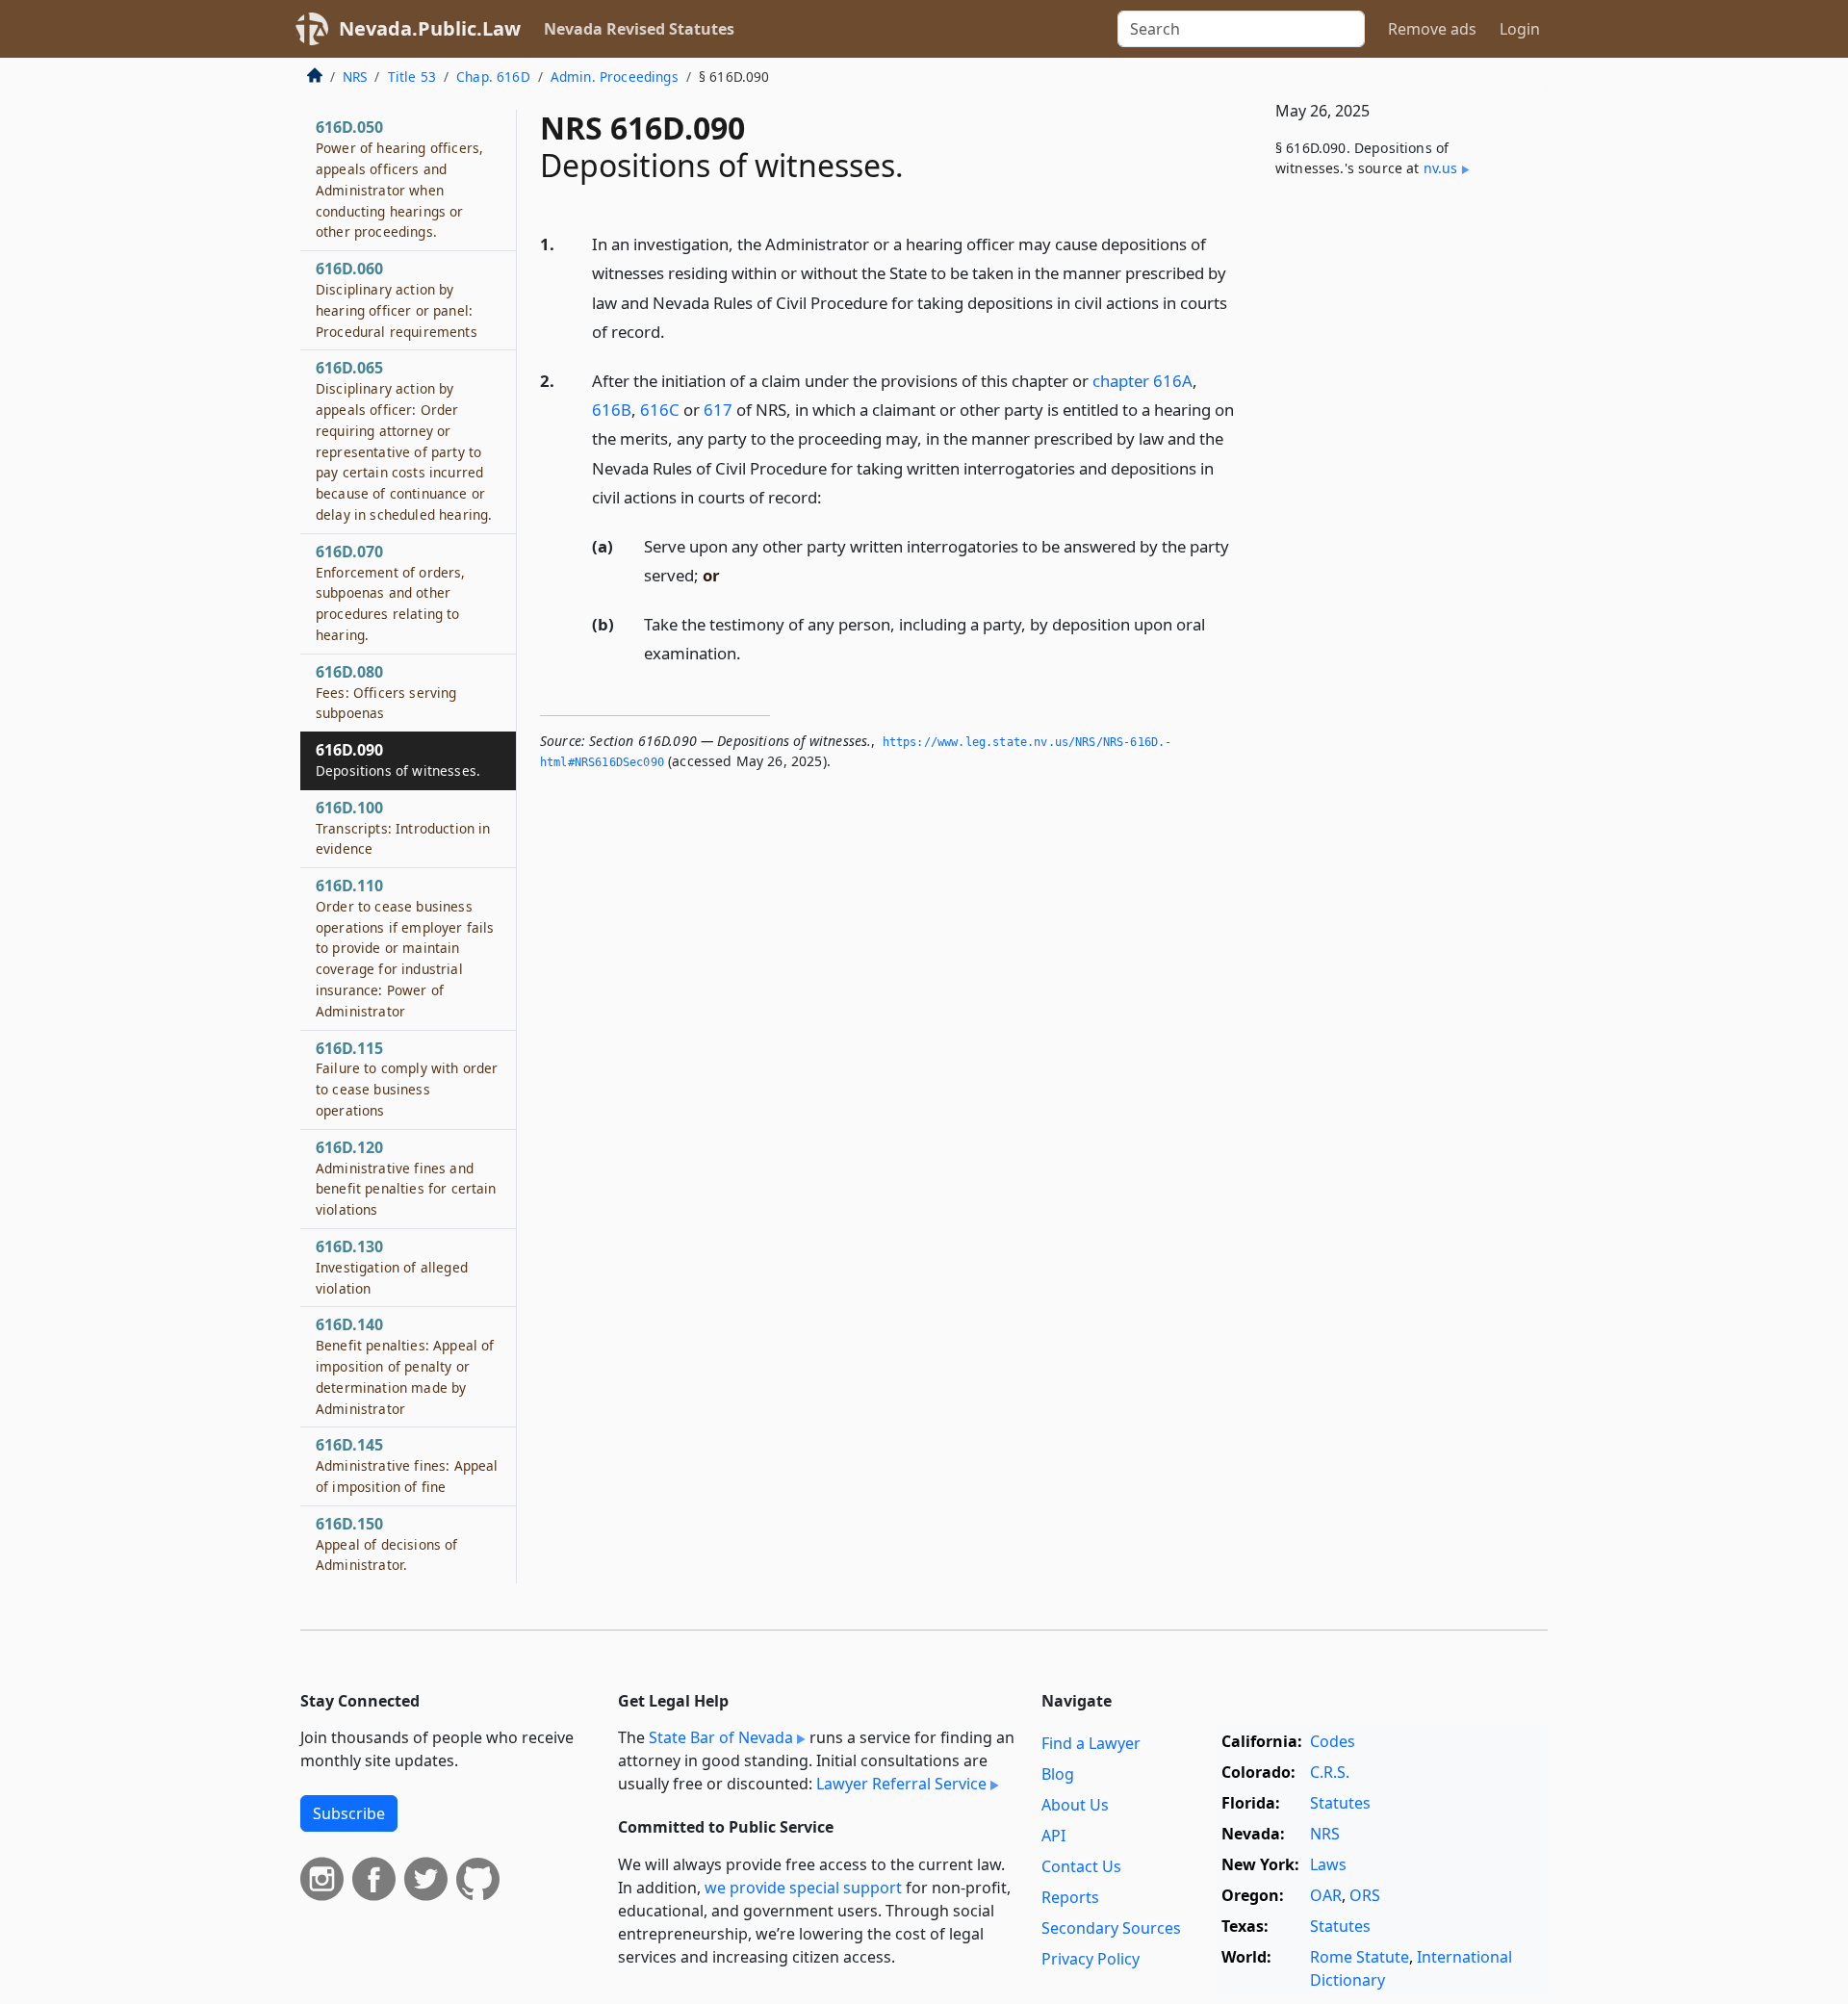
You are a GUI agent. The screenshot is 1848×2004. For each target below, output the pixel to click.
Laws (1328, 1864)
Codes (1333, 1741)
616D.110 (405, 948)
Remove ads (1432, 29)
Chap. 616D (493, 77)
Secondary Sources (1111, 1928)
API (1053, 1836)
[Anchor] (676, 331)
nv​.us (1441, 168)
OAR (1326, 1895)
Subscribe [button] (349, 1813)
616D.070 (391, 592)
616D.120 (406, 1178)
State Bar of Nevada (721, 1737)
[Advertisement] (1403, 512)
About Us (1075, 1805)
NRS (355, 77)
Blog (1058, 1774)
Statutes (1340, 1803)
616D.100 (403, 828)
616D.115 (407, 1079)
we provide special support (803, 1888)
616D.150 (387, 1544)
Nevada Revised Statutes (639, 29)
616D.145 (407, 1465)
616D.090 (398, 759)
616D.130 (392, 1267)
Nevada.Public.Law (430, 28)
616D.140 (405, 1365)
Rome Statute (1360, 1957)
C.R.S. (1330, 1772)
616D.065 (404, 440)
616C (660, 410)
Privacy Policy (1091, 1959)
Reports (1070, 1897)
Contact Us (1081, 1866)
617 (718, 410)
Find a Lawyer (1091, 1743)
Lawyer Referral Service (901, 1784)
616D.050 (399, 179)
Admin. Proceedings (615, 77)
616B (612, 410)
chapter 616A (1142, 381)
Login (1520, 29)
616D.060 (397, 299)
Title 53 (412, 77)
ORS (1365, 1895)
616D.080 (386, 692)
